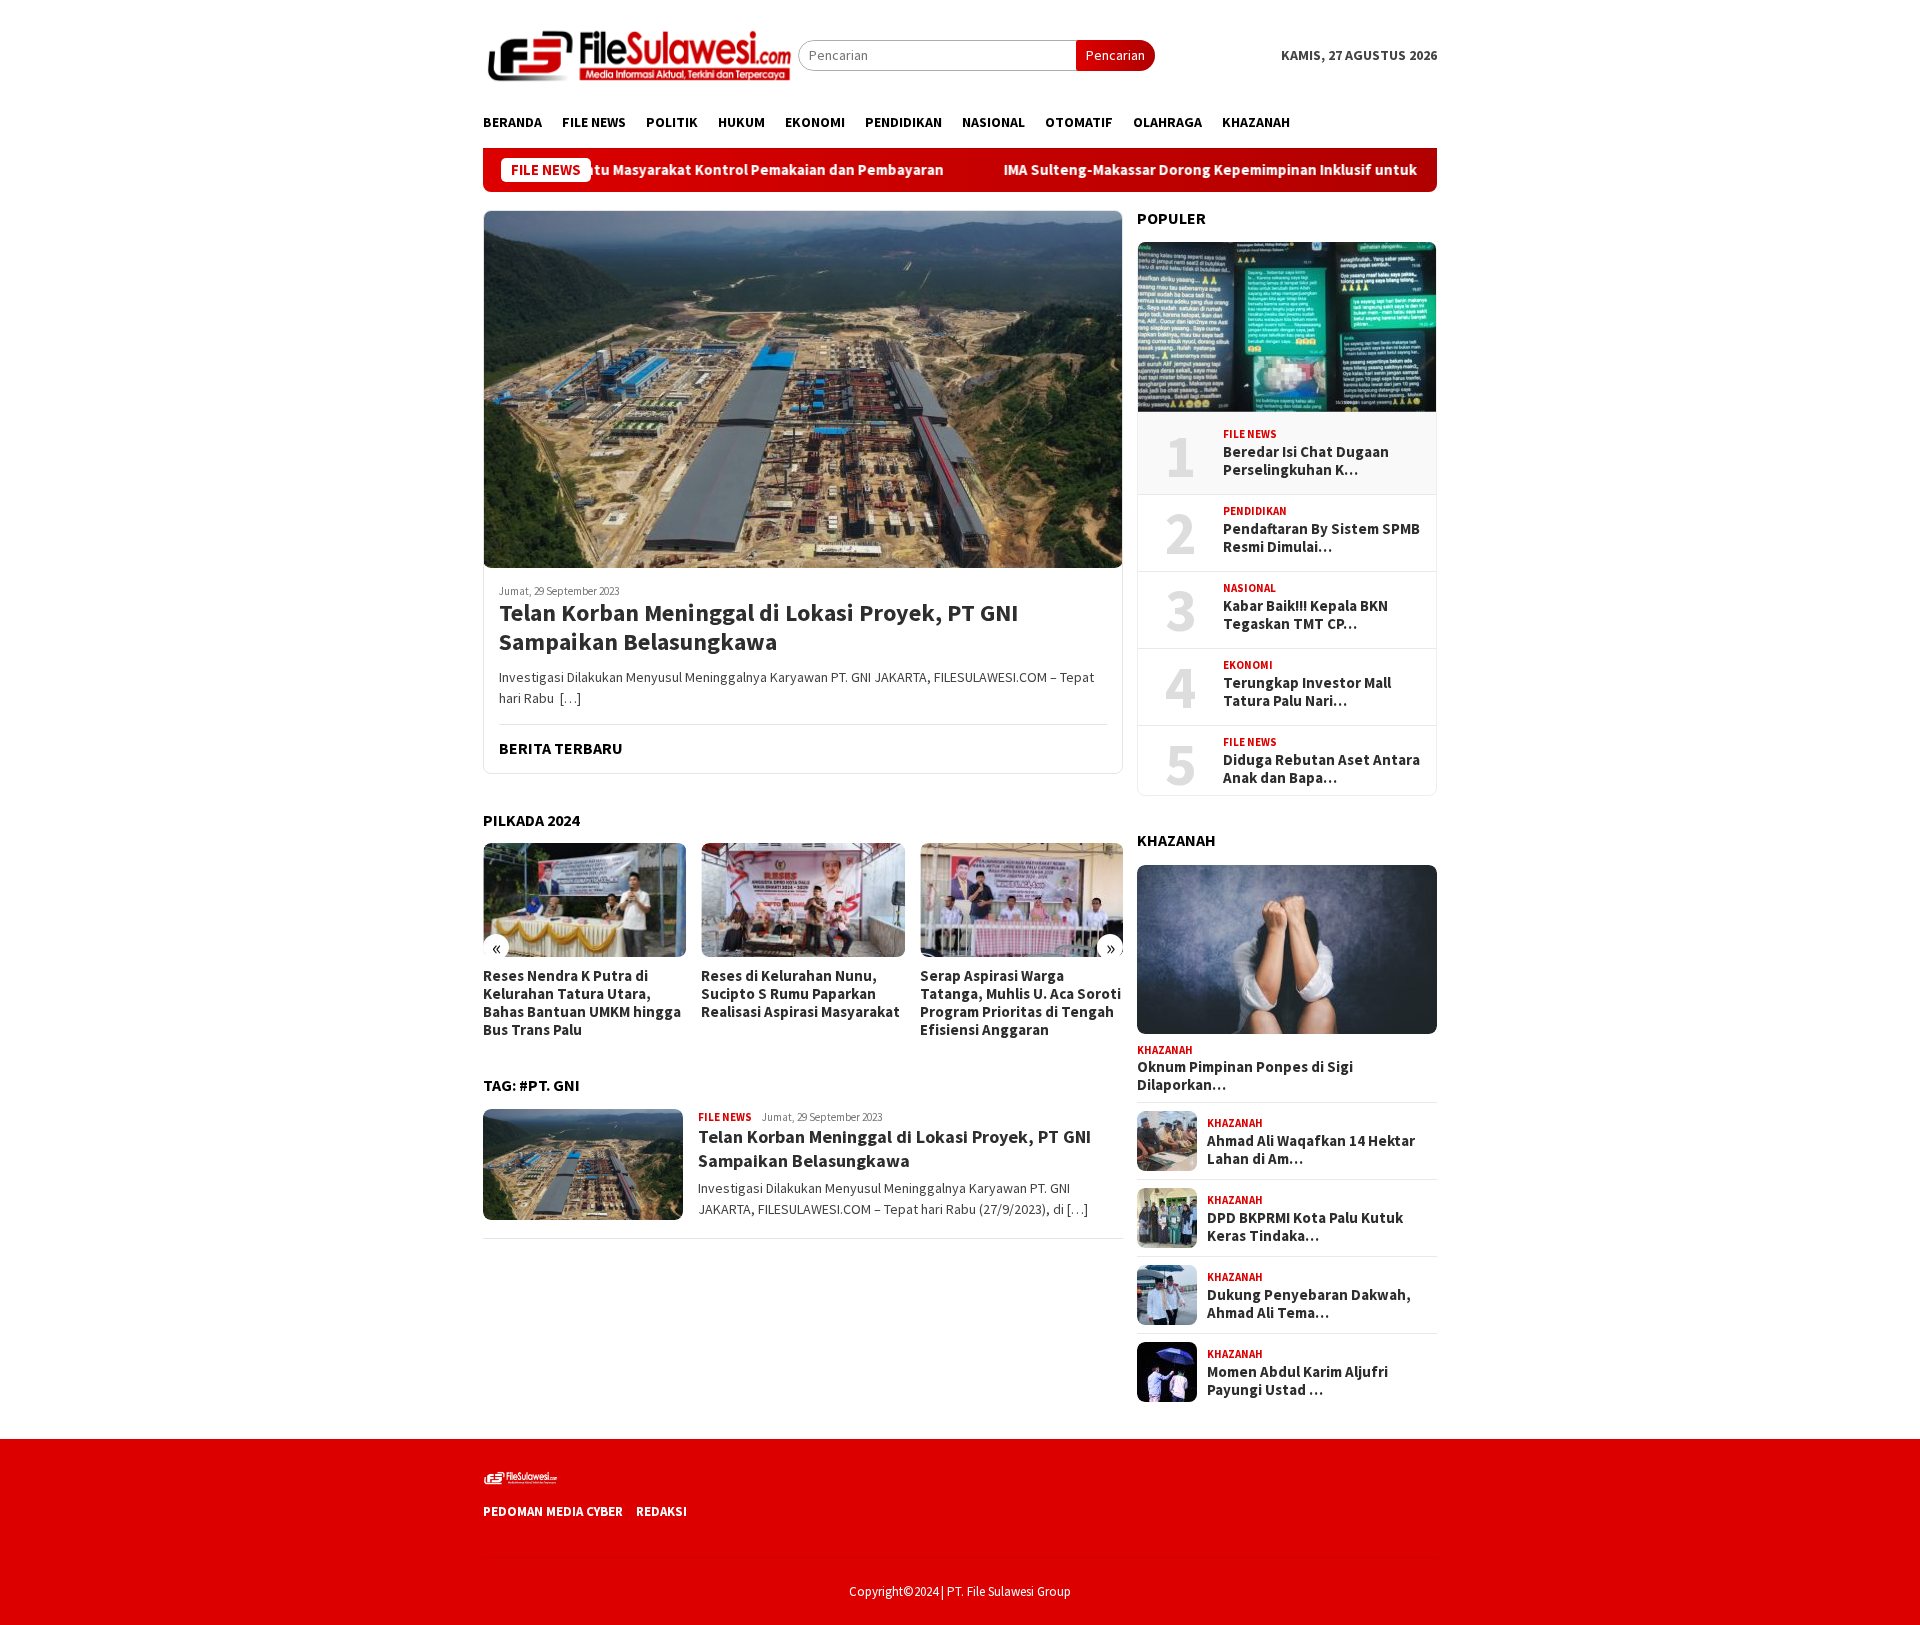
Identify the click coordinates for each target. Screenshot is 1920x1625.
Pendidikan (1255, 511)
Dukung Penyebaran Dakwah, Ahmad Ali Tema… (1309, 1303)
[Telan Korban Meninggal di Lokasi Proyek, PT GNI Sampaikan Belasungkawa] (803, 389)
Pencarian (1115, 55)
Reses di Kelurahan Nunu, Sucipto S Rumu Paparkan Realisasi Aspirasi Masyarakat (582, 994)
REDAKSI (661, 1511)
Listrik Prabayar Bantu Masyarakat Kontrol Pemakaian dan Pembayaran (617, 170)
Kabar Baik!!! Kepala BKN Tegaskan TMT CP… (1305, 615)
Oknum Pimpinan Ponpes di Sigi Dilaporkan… (1245, 1076)
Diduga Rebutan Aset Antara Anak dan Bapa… (1321, 769)
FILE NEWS (725, 1117)
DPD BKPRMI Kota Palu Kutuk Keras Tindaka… (1305, 1226)
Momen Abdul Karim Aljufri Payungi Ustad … (1297, 1380)
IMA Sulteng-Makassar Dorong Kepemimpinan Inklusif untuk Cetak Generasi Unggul (1208, 170)
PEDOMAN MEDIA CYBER (553, 1511)
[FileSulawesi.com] (640, 54)
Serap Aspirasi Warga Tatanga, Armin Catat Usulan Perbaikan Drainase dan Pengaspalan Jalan (1019, 1003)
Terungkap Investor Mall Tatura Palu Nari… (1307, 692)
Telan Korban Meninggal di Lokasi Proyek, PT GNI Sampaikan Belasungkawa (758, 628)
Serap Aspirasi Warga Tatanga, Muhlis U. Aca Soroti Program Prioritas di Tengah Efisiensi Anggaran (801, 1003)
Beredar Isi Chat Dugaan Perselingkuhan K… (1306, 461)
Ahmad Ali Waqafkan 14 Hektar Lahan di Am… (1311, 1149)
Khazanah (1165, 1049)
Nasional (1249, 588)
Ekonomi (1248, 665)
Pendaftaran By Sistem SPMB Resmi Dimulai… (1321, 538)
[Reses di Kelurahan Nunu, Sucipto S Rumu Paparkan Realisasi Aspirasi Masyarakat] (584, 900)
